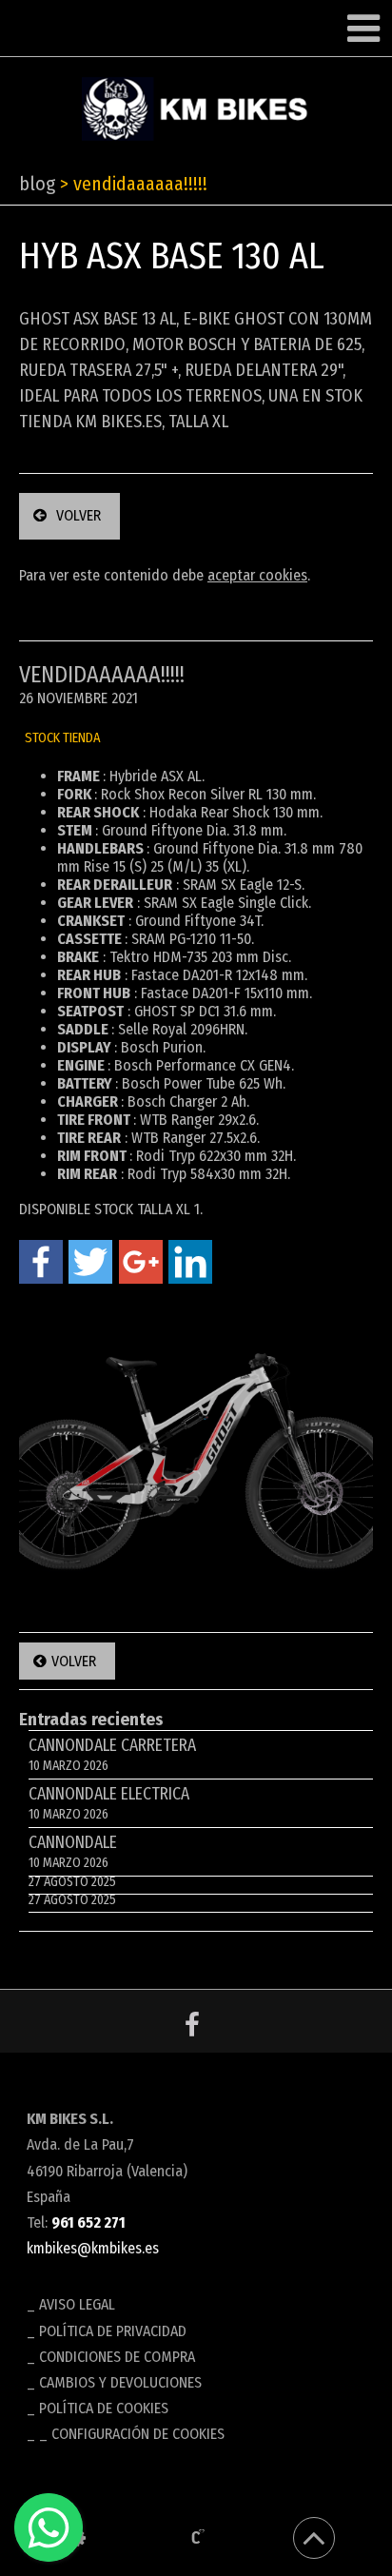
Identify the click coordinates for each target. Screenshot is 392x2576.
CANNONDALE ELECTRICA (109, 1804)
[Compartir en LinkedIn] (190, 1262)
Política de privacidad (113, 2331)
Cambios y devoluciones (120, 2382)
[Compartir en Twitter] (90, 1262)
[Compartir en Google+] (141, 1262)
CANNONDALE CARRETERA (112, 1755)
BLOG (37, 184)
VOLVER (78, 515)
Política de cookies (104, 2408)
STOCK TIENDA (63, 738)
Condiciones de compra (117, 2357)
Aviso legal (77, 2304)
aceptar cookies (257, 575)
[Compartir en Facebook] (41, 1262)
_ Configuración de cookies (132, 2434)
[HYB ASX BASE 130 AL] (196, 1450)
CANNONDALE (73, 1852)
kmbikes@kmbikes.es (93, 2248)
